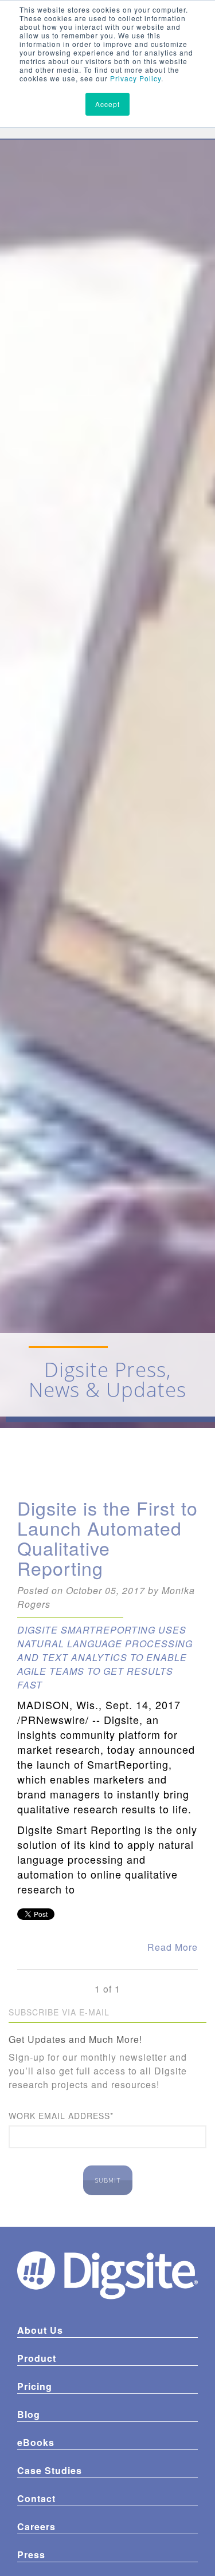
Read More (173, 1947)
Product (37, 2358)
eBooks (36, 2442)
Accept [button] (107, 104)
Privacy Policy (136, 78)
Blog (29, 2414)
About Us (40, 2330)
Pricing (35, 2386)
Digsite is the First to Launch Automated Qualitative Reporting (107, 1538)
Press (31, 2555)
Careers (36, 2526)
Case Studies (50, 2470)
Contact (36, 2498)
